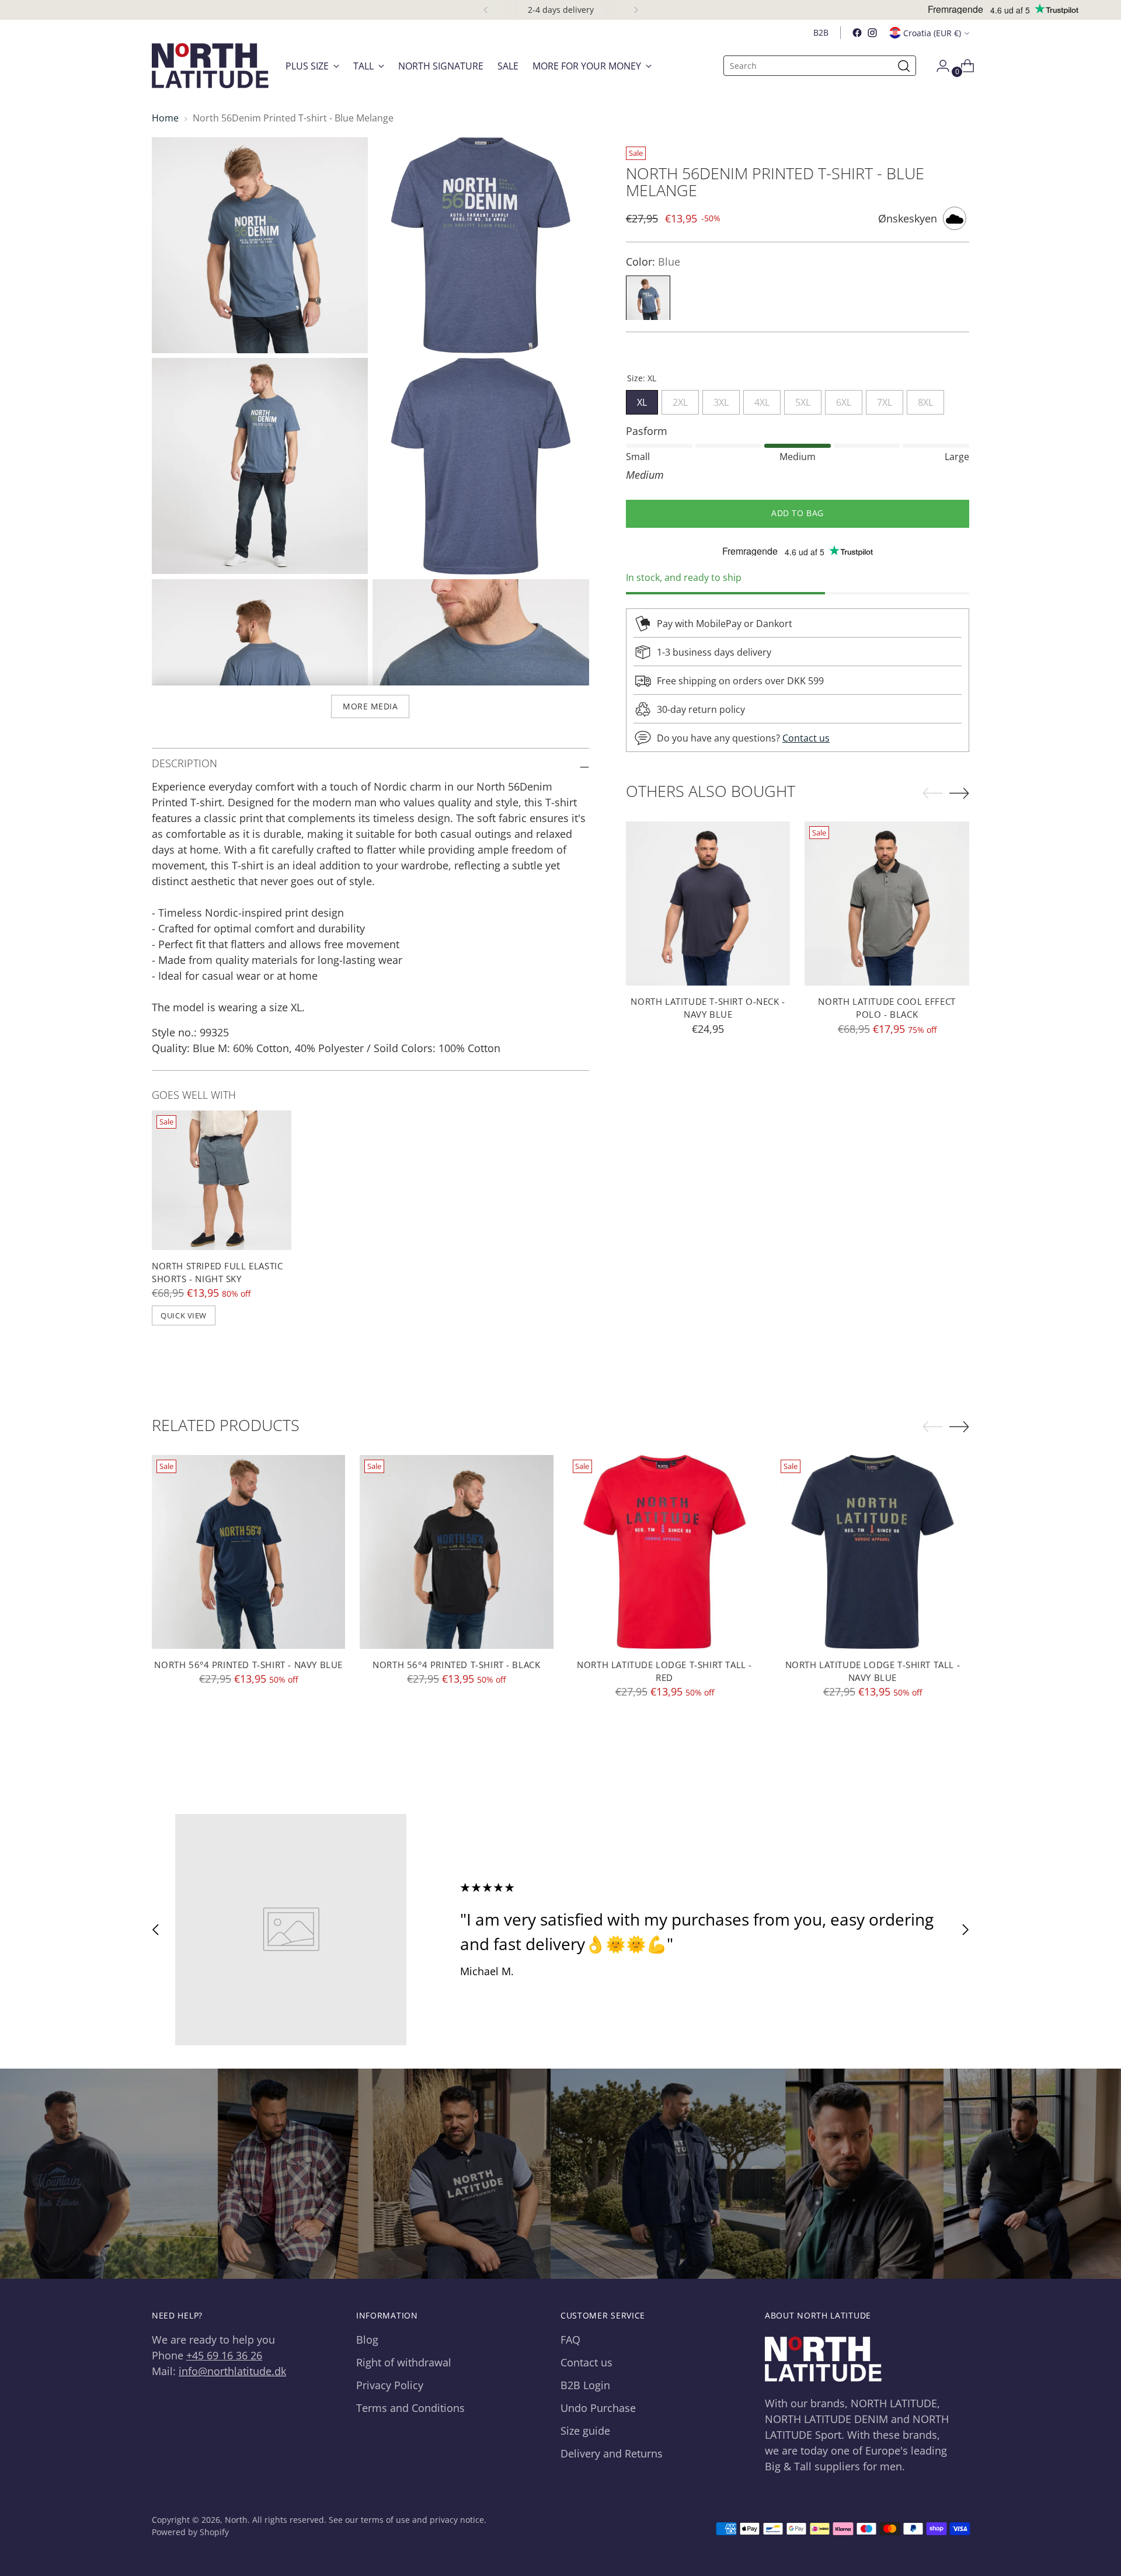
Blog (367, 2340)
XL (642, 400)
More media (370, 706)
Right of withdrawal (404, 2362)
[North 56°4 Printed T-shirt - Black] (456, 1552)
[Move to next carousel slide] (965, 1929)
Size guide (585, 2431)
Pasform (647, 431)
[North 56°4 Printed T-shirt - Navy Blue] (248, 1552)
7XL (885, 400)
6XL (844, 400)
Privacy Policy (390, 2385)
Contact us (806, 738)
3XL (721, 400)
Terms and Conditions (410, 2408)
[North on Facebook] (857, 33)
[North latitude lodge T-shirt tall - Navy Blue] (873, 1552)
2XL (680, 400)
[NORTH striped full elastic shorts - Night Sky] (222, 1180)
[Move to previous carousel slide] (156, 1929)
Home (165, 118)
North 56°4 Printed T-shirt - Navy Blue (248, 1665)
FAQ (570, 2340)
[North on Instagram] (872, 33)
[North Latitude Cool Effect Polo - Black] (887, 904)
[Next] (636, 10)
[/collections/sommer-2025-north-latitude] (561, 2174)
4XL (762, 400)
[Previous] (486, 10)
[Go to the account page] (938, 66)
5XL (803, 400)
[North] (210, 66)
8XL (925, 400)
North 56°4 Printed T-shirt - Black (456, 1665)
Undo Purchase (598, 2408)
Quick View (183, 1315)
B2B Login (585, 2385)
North (236, 2520)
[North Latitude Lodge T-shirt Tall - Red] (665, 1552)
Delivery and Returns (612, 2453)
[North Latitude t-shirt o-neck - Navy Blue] (708, 904)
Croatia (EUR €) (932, 33)
